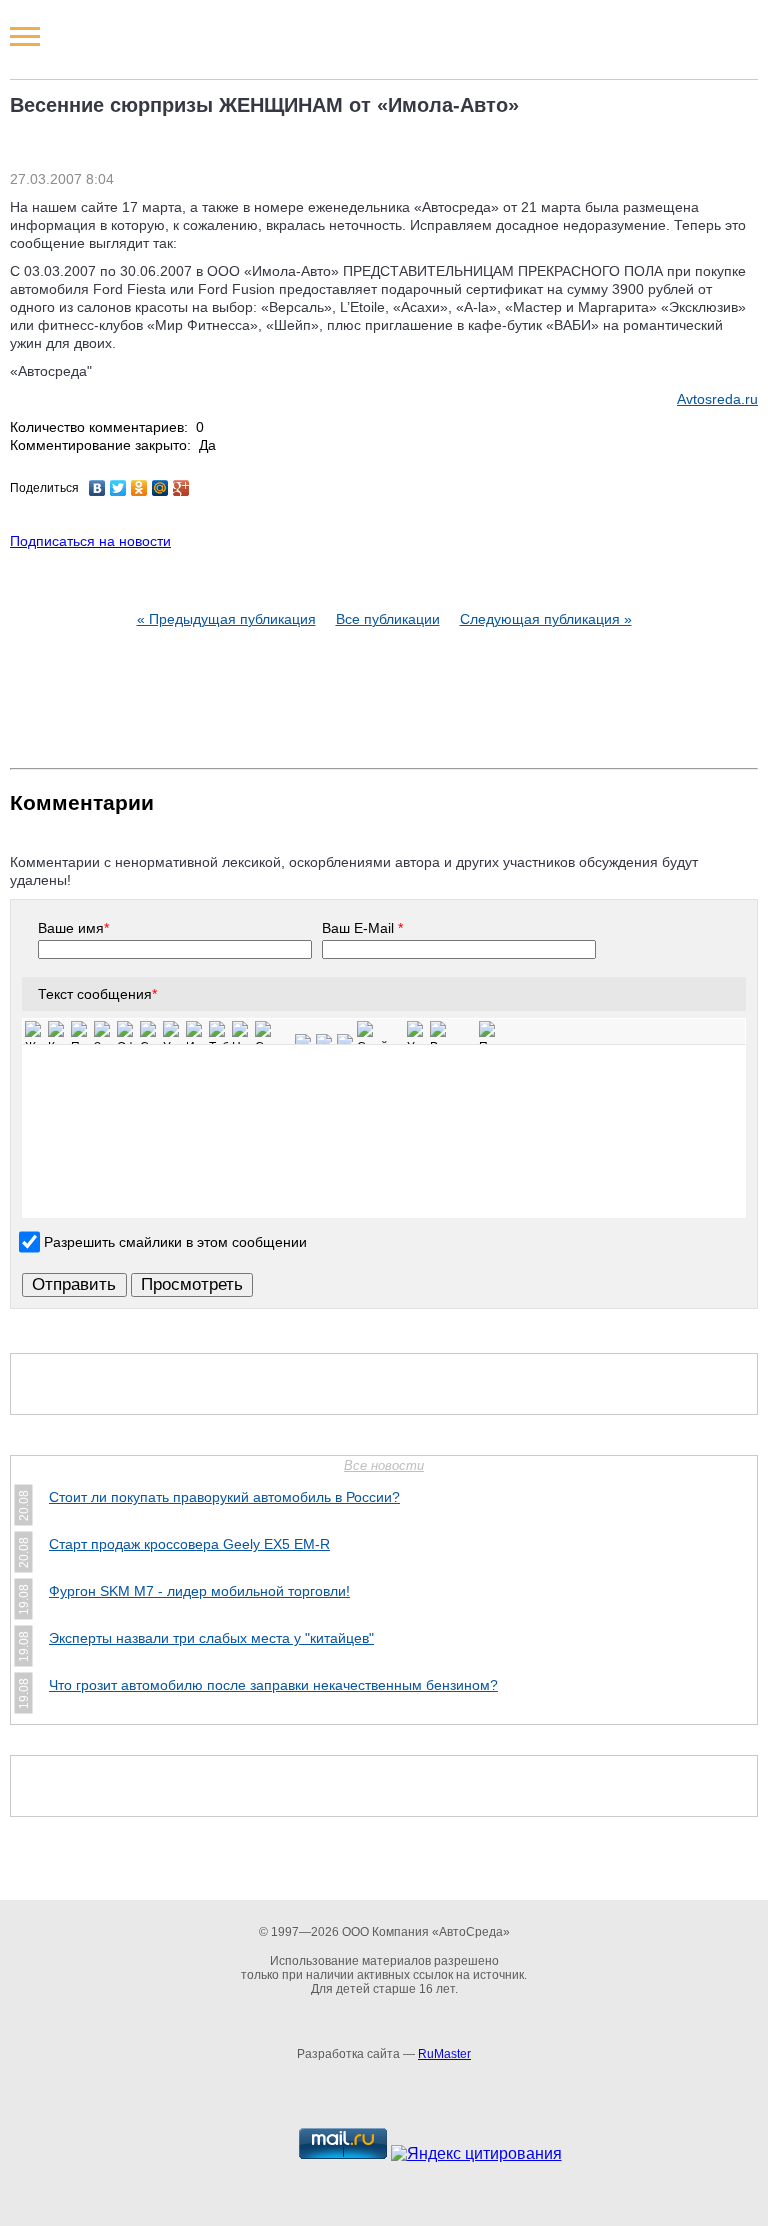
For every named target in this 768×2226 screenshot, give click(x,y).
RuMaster (444, 2054)
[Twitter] (118, 488)
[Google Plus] (181, 488)
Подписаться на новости (90, 541)
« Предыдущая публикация (226, 619)
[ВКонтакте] (97, 488)
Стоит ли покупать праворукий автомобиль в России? (224, 1497)
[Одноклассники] (139, 488)
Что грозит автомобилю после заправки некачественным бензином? (273, 1685)
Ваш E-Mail (362, 928)
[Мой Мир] (160, 488)
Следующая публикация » (546, 619)
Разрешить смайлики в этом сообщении (175, 1241)
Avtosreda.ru (717, 399)
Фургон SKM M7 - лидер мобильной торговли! (199, 1591)
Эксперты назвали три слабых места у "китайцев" (211, 1638)
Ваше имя (73, 928)
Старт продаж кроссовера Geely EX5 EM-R (189, 1544)
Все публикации (388, 619)
